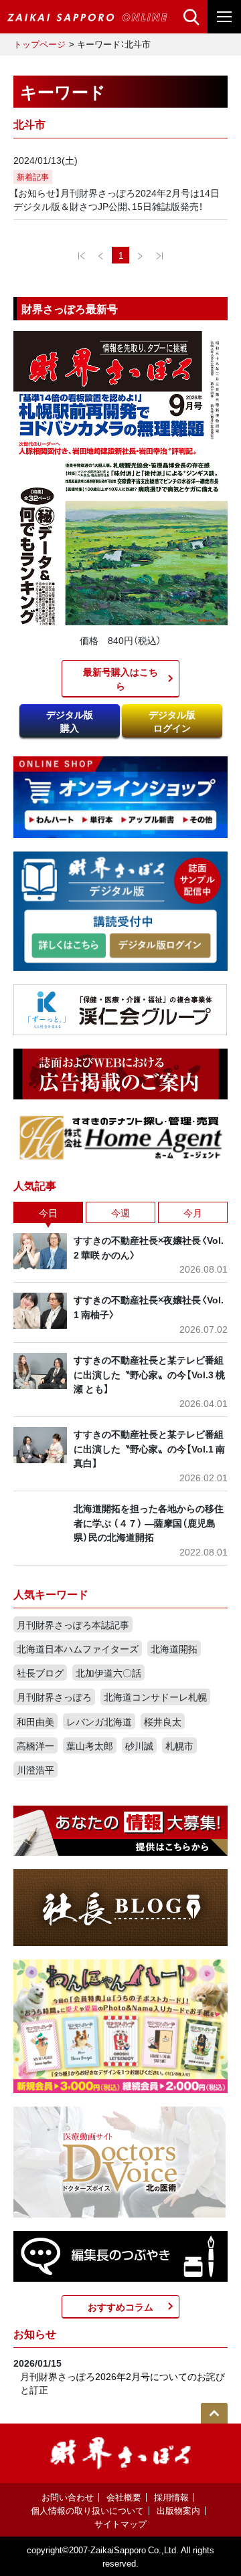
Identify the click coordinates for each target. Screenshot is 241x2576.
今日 (48, 1212)
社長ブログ (40, 1673)
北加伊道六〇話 (108, 1673)
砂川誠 (139, 1745)
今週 (120, 1212)
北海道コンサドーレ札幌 (155, 1697)
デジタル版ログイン (172, 721)
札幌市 (179, 1745)
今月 (193, 1212)
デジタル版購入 (70, 721)
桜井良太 (163, 1721)
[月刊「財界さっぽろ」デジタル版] (68, 946)
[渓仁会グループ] (120, 1008)
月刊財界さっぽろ (54, 1697)
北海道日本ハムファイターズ (78, 1648)
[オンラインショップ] (120, 796)
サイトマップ (120, 2524)
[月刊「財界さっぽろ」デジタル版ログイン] (159, 946)
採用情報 (171, 2497)
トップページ (39, 44)
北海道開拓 (174, 1648)
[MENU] (224, 17)
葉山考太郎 (90, 1745)
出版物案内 (178, 2510)
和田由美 (35, 1721)
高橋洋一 (35, 1745)
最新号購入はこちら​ (120, 678)
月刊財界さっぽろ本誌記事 (73, 1624)
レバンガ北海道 (99, 1721)
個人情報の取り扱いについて (87, 2510)
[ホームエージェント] (120, 1137)
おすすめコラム (120, 2306)
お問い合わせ (68, 2497)
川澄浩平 (35, 1769)
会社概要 (124, 2497)
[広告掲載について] (120, 1073)
